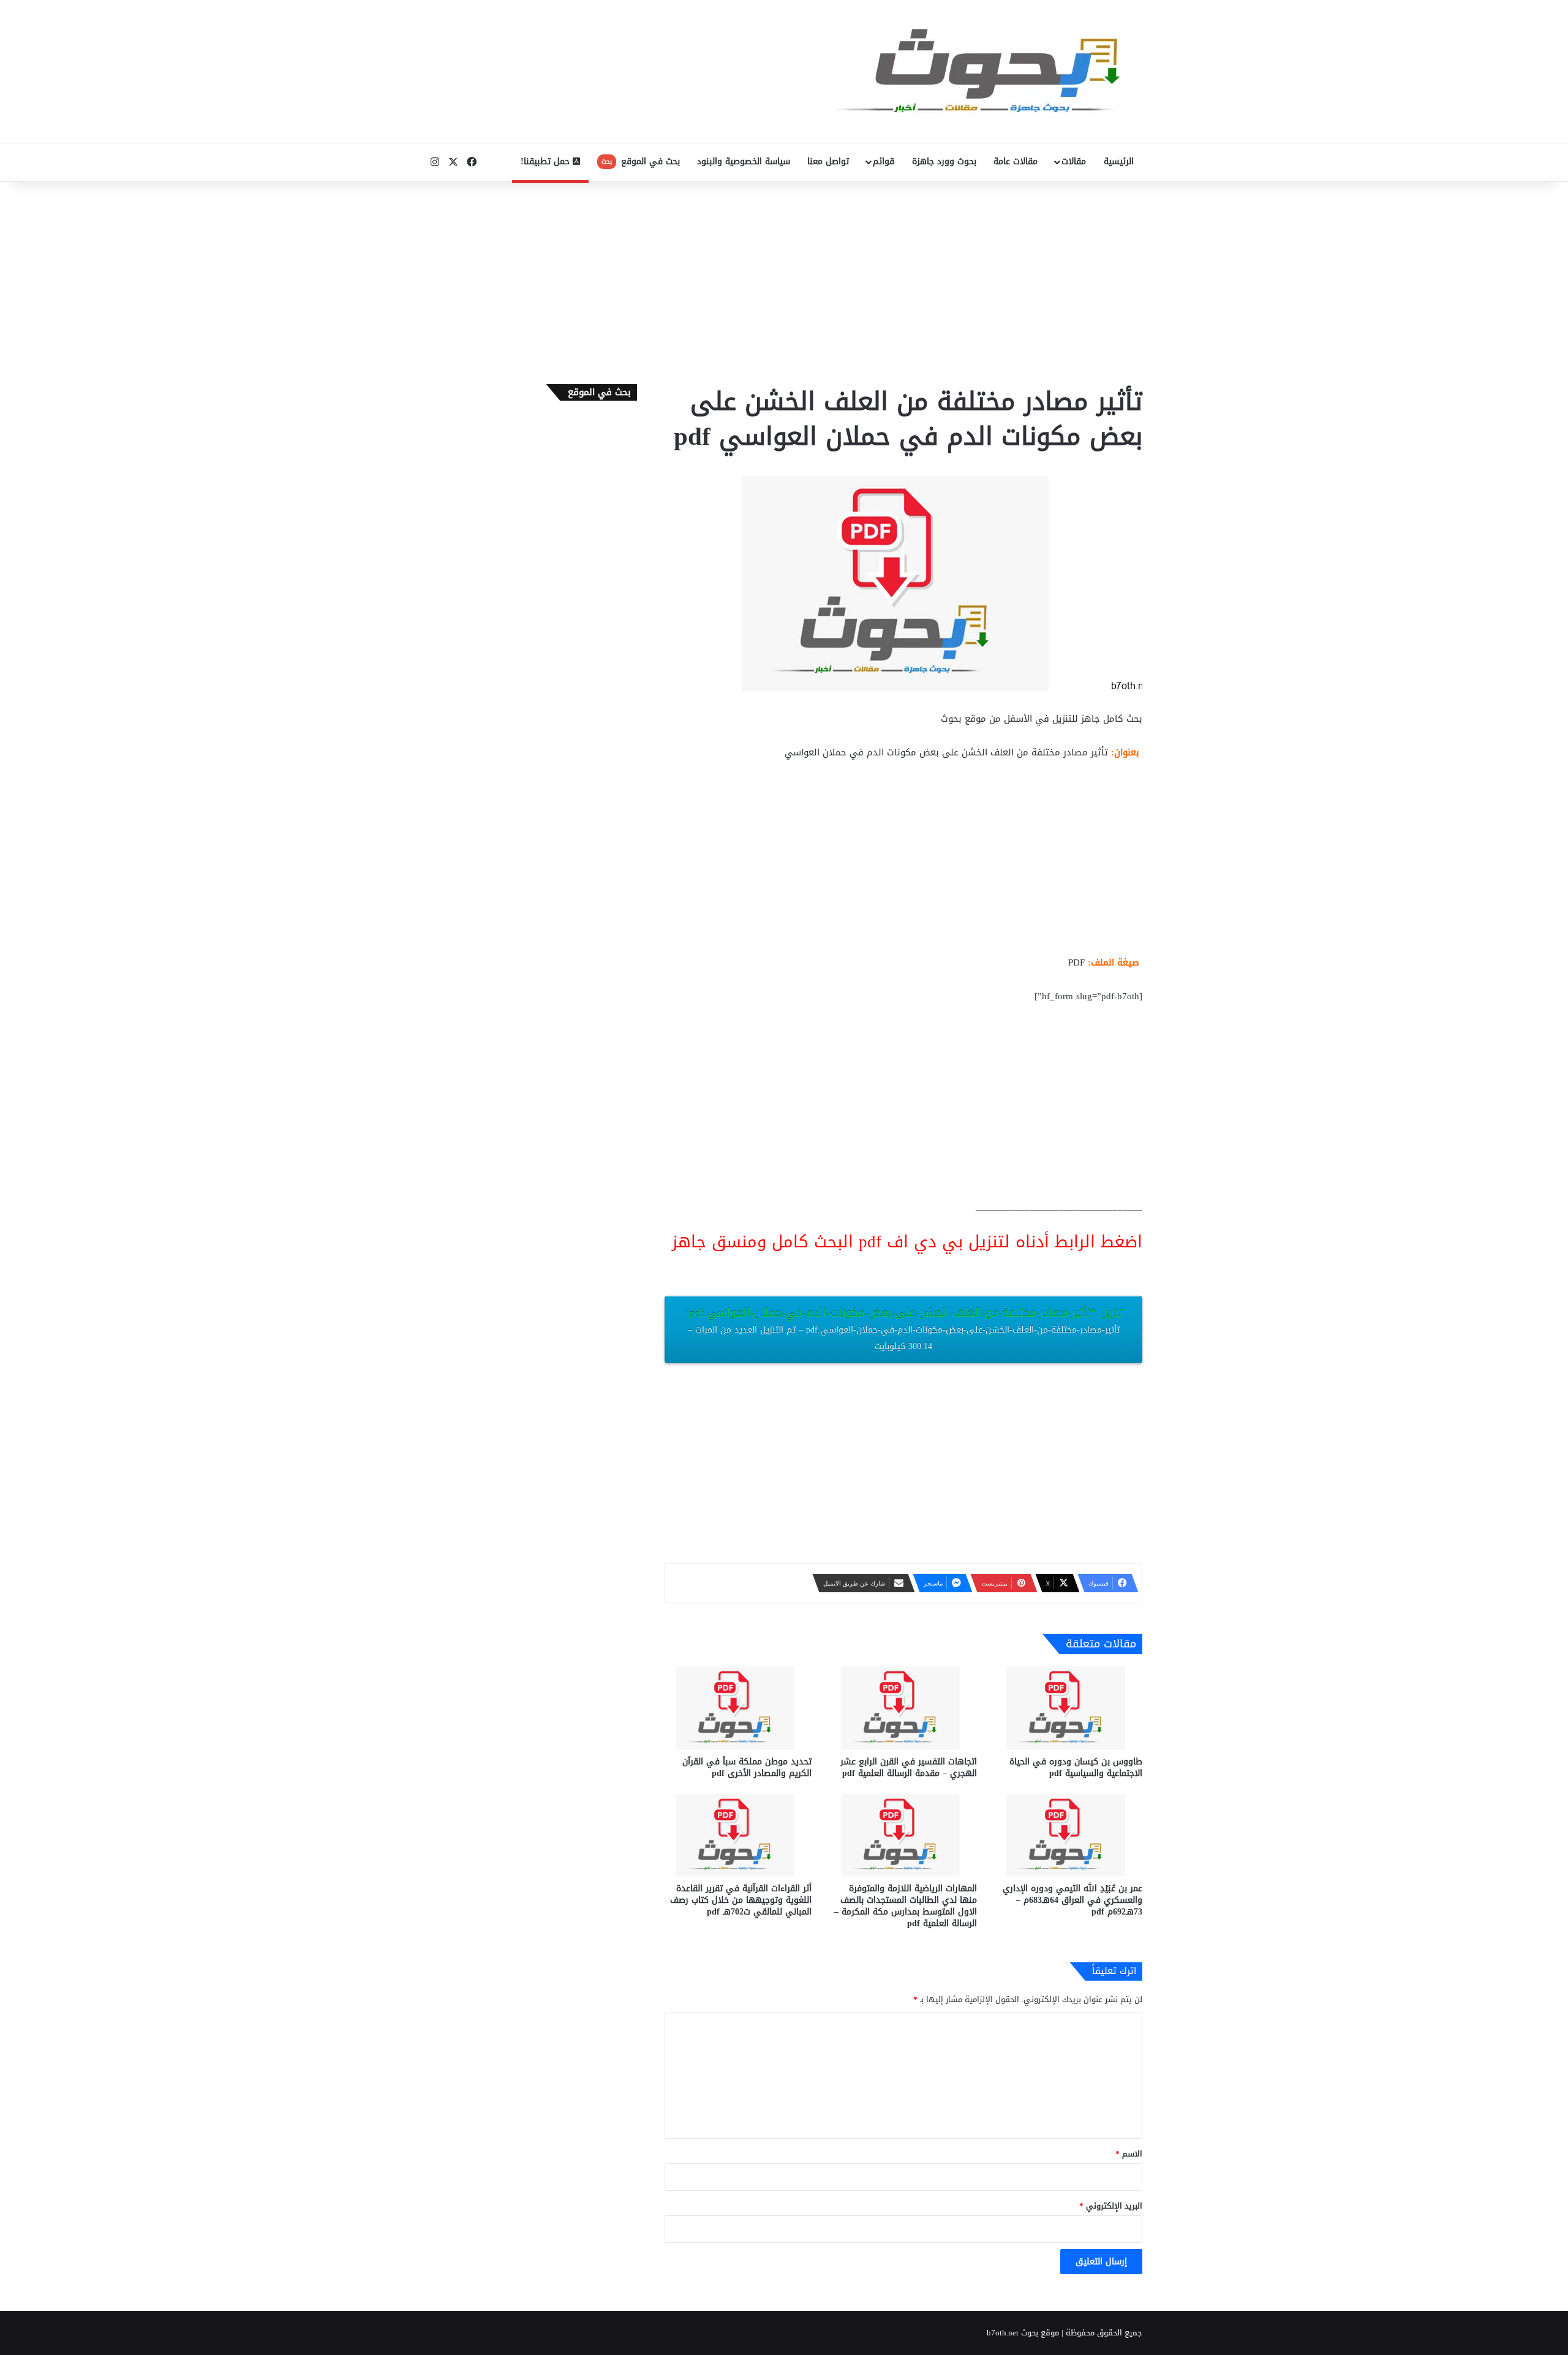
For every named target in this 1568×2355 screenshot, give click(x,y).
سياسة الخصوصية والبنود (744, 161)
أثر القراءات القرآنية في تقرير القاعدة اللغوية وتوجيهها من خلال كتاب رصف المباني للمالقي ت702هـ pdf (741, 1900)
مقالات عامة (1016, 161)
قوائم (884, 161)
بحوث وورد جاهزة (944, 161)
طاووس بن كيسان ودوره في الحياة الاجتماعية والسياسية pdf (1076, 1767)
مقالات (1074, 161)
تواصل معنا (828, 161)
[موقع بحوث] (989, 71)
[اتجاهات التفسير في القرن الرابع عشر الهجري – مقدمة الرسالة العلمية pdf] (903, 1708)
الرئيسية (1119, 161)
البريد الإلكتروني (1111, 2206)
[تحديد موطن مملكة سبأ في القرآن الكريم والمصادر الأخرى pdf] (738, 1708)
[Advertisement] (784, 280)
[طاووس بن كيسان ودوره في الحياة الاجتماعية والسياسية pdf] (1069, 1708)
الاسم (1129, 2154)
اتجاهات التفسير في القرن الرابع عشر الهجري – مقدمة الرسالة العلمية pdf (909, 1767)
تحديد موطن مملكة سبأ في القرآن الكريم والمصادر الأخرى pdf (747, 1767)
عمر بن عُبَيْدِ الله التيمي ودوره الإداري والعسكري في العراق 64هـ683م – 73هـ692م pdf (1072, 1900)
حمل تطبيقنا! (547, 161)
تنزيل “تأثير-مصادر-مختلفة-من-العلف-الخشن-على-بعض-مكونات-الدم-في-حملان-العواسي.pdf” (904, 1329)
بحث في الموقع (641, 161)
